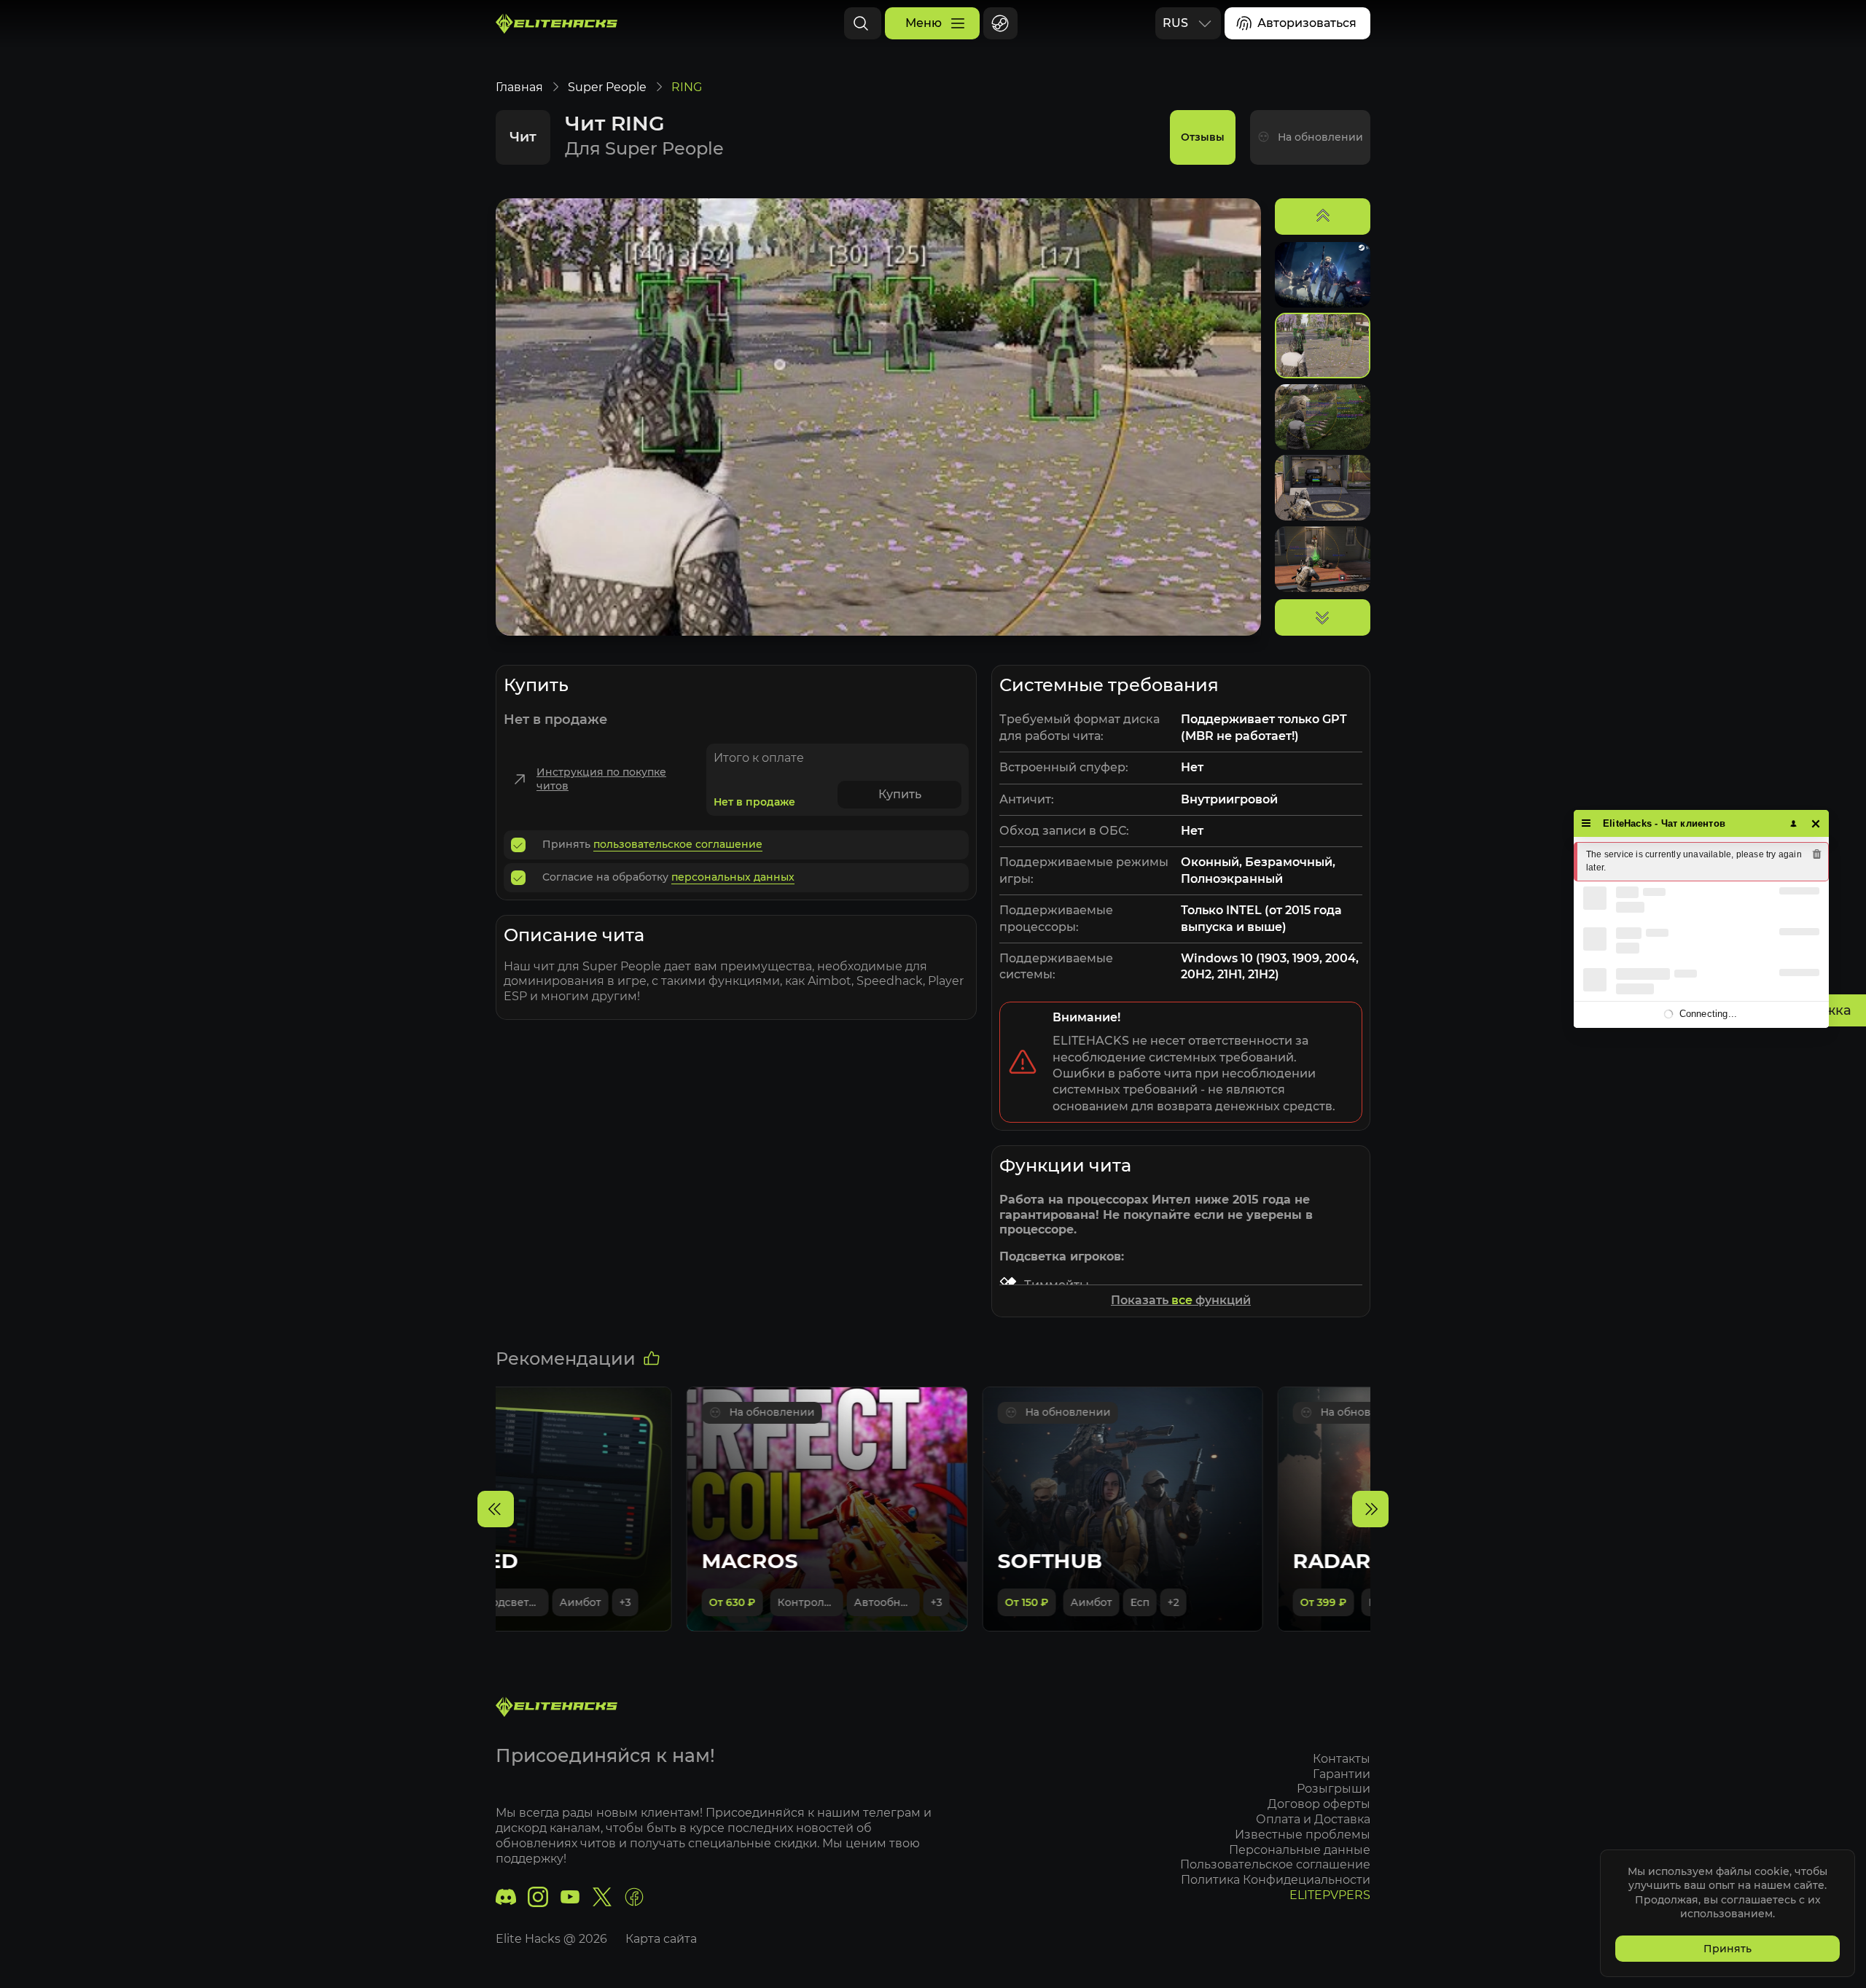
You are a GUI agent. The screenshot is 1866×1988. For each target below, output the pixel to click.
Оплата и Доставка (1313, 1819)
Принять (1728, 1949)
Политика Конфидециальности (1276, 1880)
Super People (607, 87)
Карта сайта (661, 1939)
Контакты (1342, 1759)
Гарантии (1342, 1774)
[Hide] (1816, 823)
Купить (900, 794)
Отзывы (1203, 137)
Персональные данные (1300, 1850)
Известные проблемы (1303, 1835)
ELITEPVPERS (1330, 1895)
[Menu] (1586, 823)
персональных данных (733, 877)
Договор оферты (1319, 1804)
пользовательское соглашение (678, 844)
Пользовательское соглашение (1275, 1864)
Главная (519, 87)
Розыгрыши (1334, 1789)
